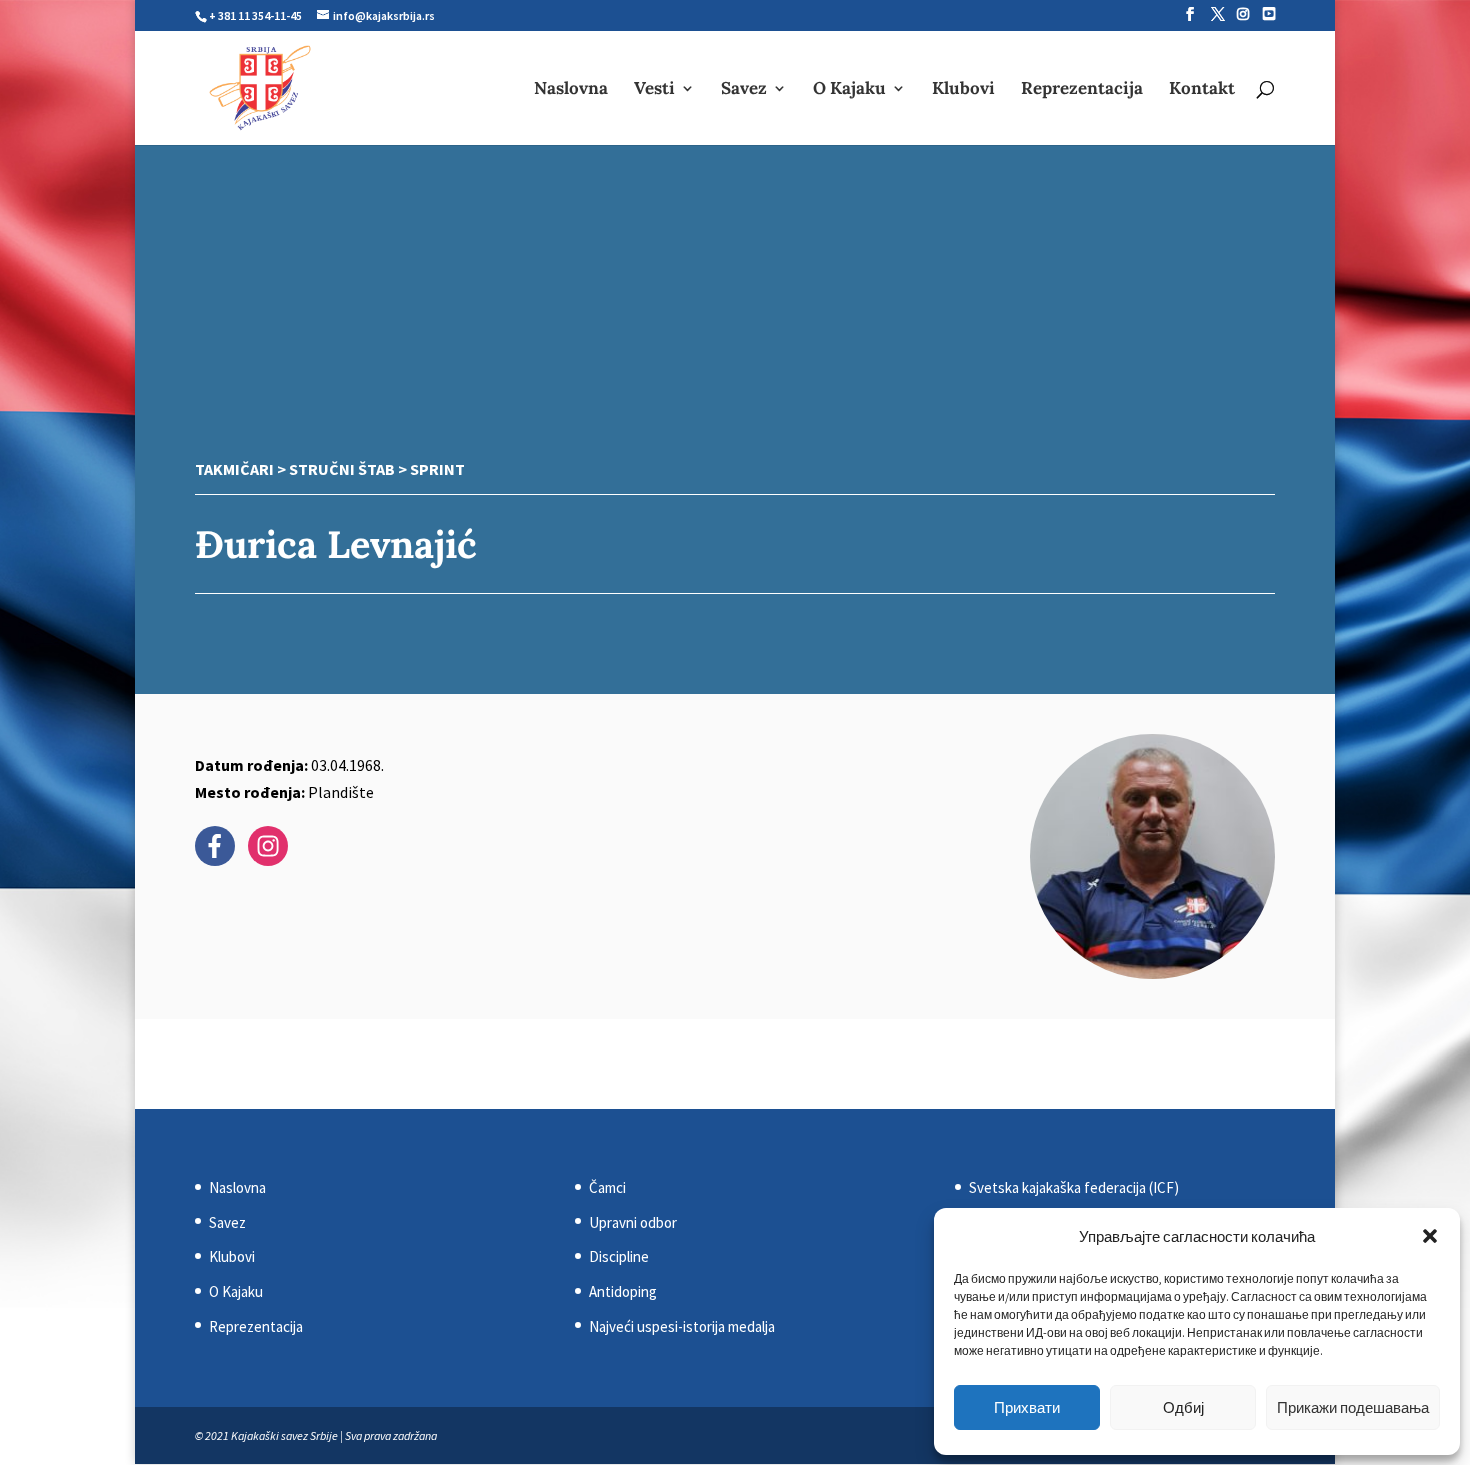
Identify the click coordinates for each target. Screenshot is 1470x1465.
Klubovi (963, 90)
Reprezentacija (1082, 90)
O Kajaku (849, 90)
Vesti (654, 90)
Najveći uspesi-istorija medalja (682, 1326)
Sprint (437, 469)
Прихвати (1027, 1407)
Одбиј (1183, 1407)
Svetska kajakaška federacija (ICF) (1074, 1187)
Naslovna (571, 90)
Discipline (619, 1256)
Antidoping (623, 1291)
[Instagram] (1243, 14)
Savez (744, 90)
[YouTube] (1269, 14)
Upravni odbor (633, 1222)
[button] (1430, 1236)
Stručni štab (342, 469)
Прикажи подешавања (1353, 1407)
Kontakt (1202, 90)
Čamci (607, 1187)
